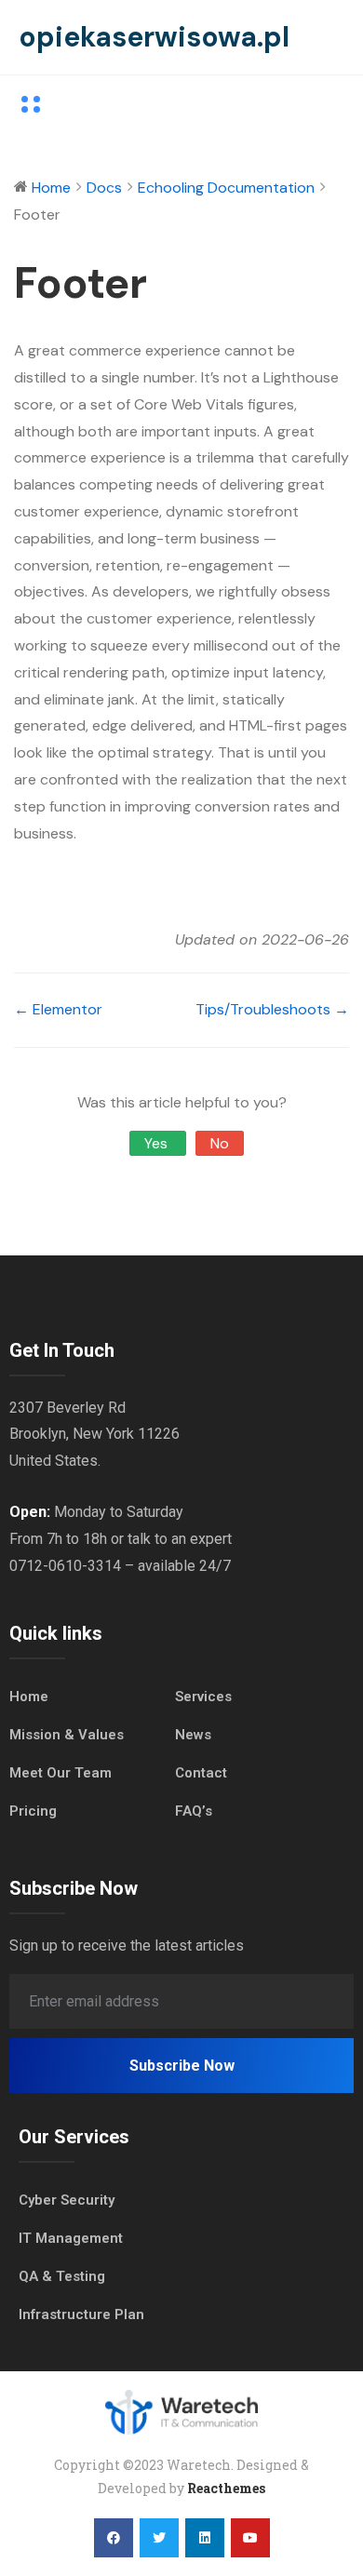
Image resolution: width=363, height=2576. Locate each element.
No (220, 1143)
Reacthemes (226, 2488)
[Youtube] (250, 2538)
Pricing (33, 1811)
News (193, 1735)
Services (203, 1697)
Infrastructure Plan (81, 2314)
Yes (158, 1143)
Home (29, 1697)
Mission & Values (67, 1735)
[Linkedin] (205, 2538)
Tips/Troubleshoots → (272, 1009)
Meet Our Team (60, 1773)
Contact (201, 1773)
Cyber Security (67, 2200)
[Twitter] (159, 2538)
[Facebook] (114, 2538)
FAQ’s (194, 1811)
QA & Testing (62, 2276)
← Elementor (58, 1009)
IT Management (71, 2238)
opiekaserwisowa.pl (154, 37)
